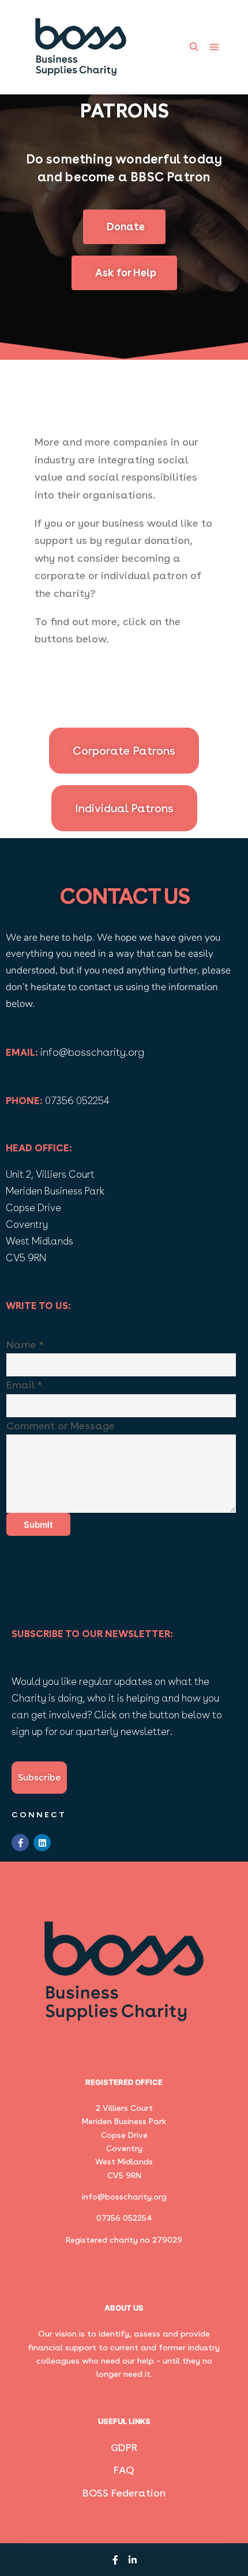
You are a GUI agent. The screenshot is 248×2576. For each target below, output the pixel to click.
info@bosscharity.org (92, 1052)
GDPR (124, 2447)
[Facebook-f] (20, 1843)
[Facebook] (115, 2560)
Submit (38, 1525)
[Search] (194, 47)
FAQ (124, 2470)
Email (24, 1385)
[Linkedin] (42, 1843)
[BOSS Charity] (81, 47)
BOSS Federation (124, 2493)
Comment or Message (61, 1426)
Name (25, 1344)
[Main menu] (215, 47)
